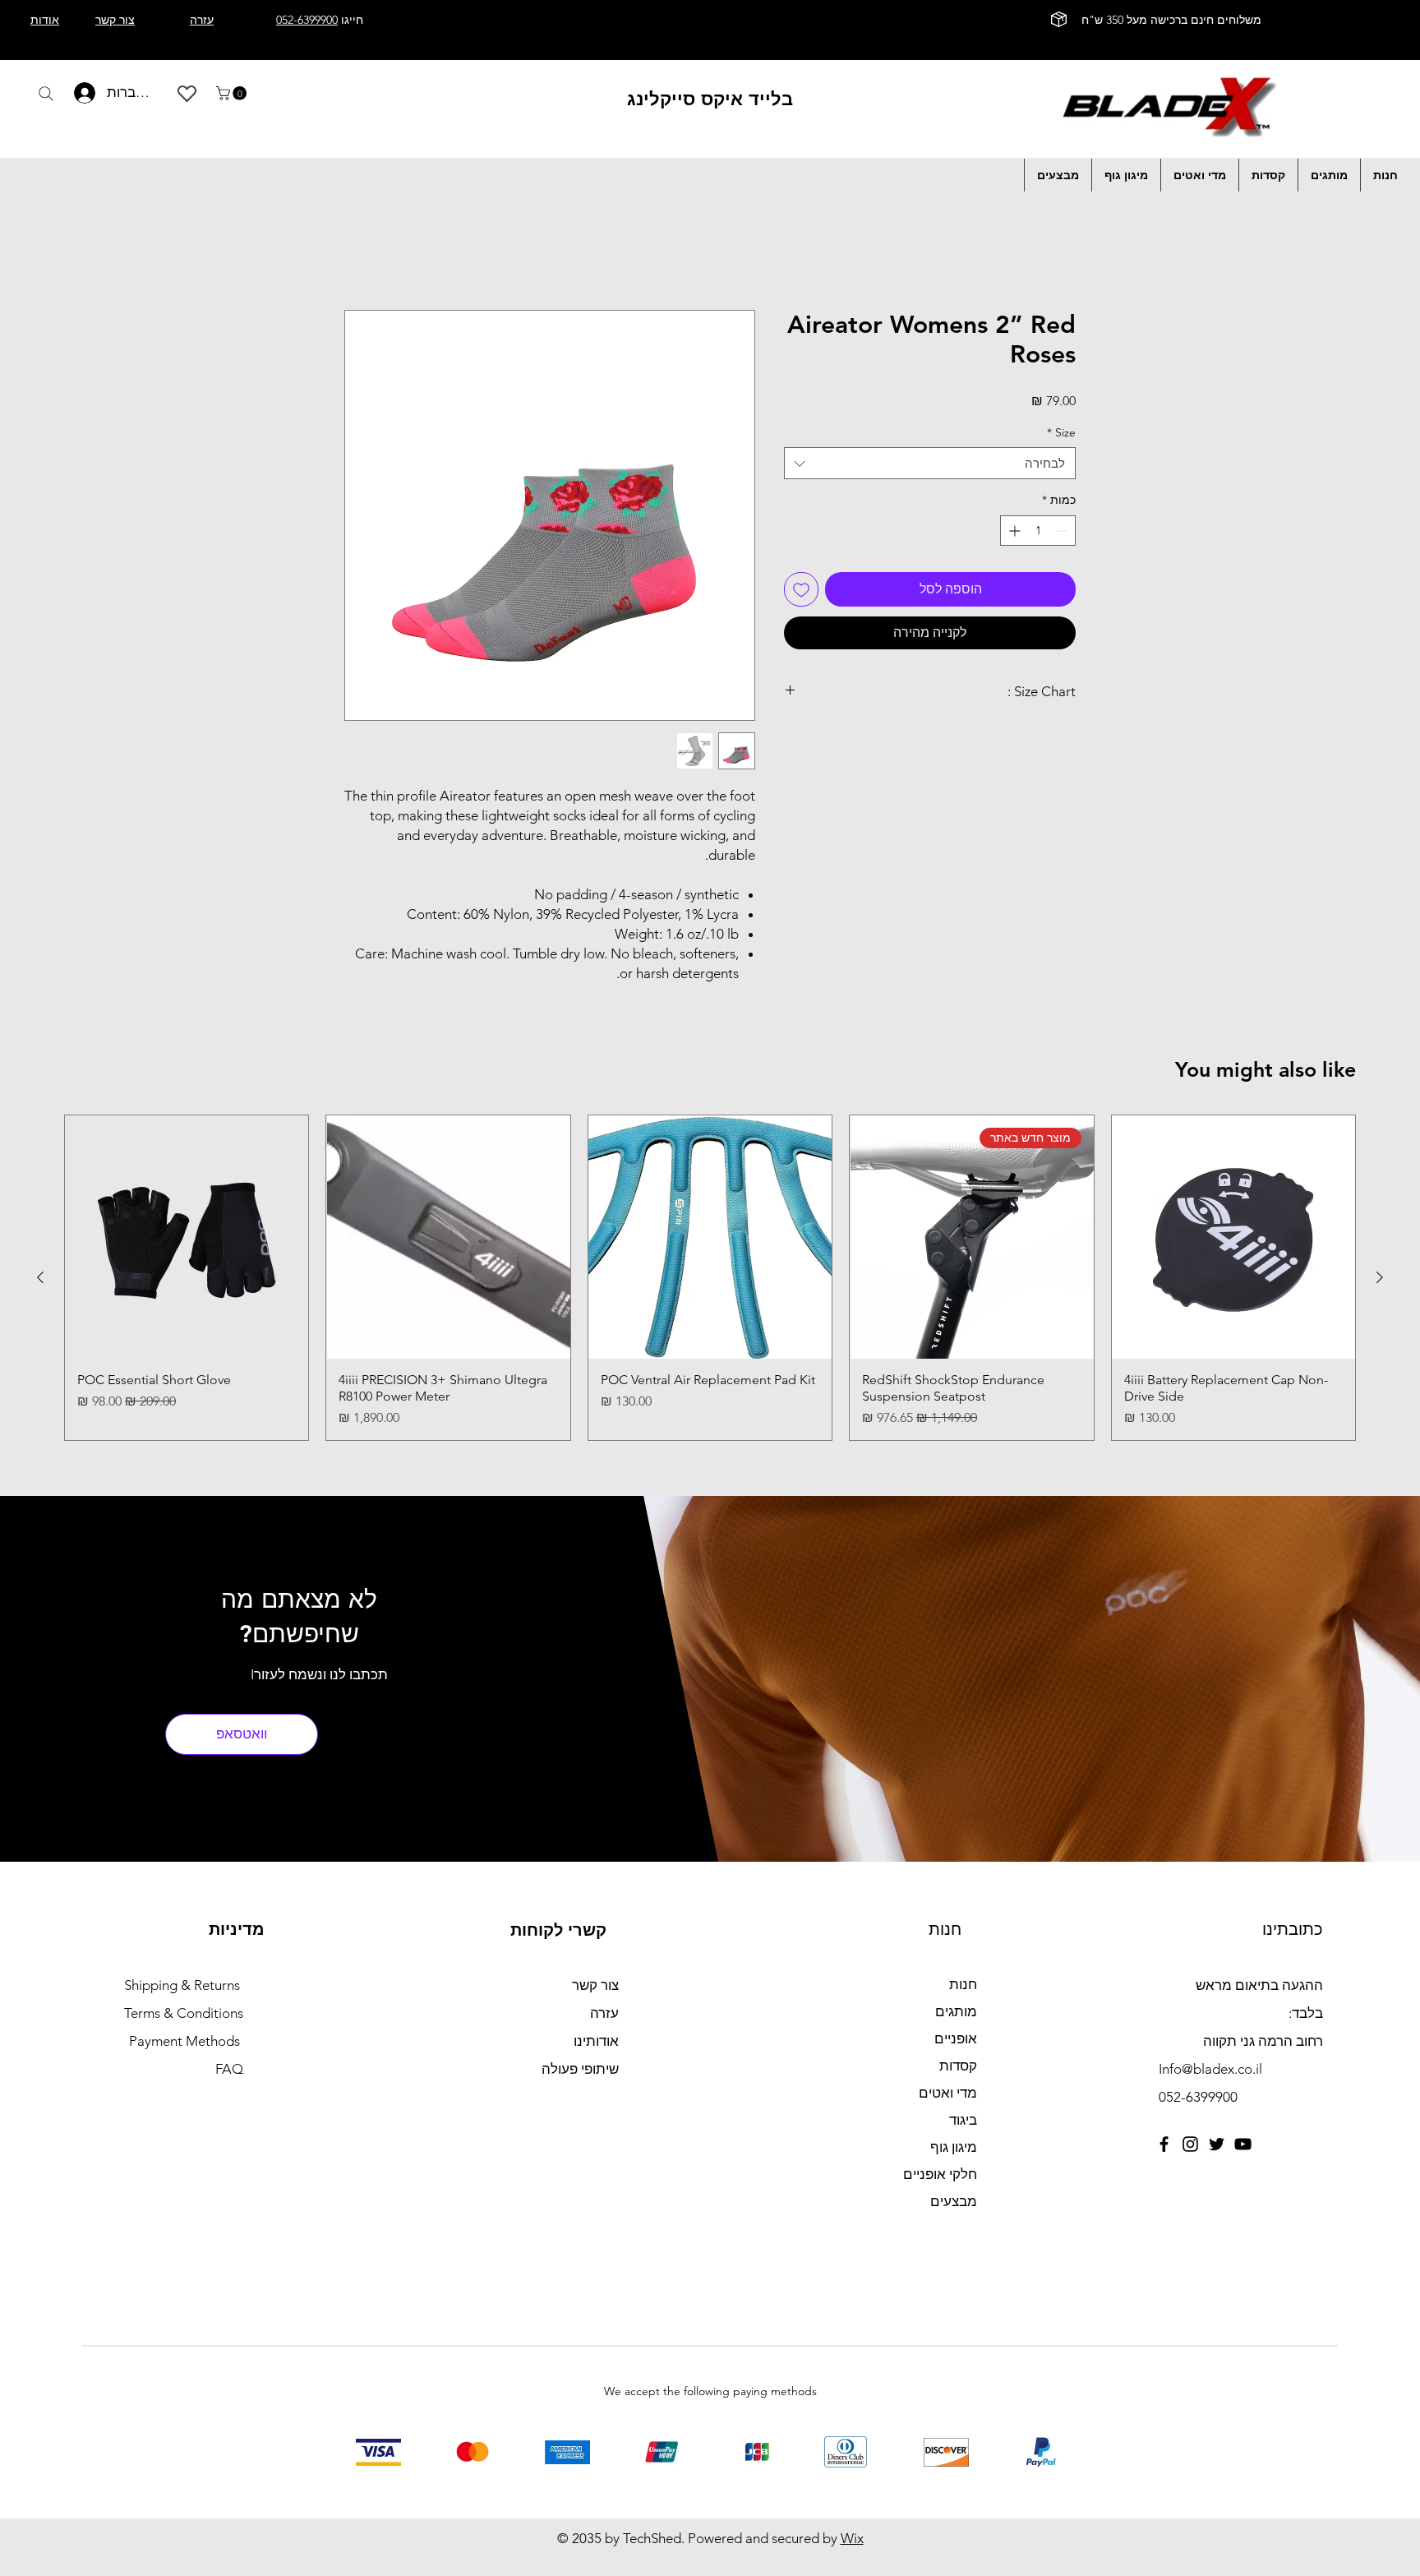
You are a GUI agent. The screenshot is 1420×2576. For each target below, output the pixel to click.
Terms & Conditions (184, 2013)
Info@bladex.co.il (1210, 2069)
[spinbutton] (1038, 531)
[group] (710, 1278)
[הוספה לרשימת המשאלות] (801, 589)
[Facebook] (1164, 2144)
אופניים (956, 2038)
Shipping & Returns (182, 1985)
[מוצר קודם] (1380, 1278)
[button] (233, 93)
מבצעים (954, 2201)
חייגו (320, 20)
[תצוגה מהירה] (1233, 1237)
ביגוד (963, 2120)
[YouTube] (1243, 2144)
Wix (852, 2538)
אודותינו (596, 2041)
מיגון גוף (954, 2147)
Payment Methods (186, 2041)
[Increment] (1013, 531)
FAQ (229, 2069)
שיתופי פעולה (580, 2069)
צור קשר (595, 1985)
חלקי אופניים (940, 2174)
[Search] (46, 94)
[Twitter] (1217, 2144)
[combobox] (930, 464)
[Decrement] (1063, 531)
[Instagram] (1190, 2144)
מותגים (956, 2011)
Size (1061, 432)
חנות (963, 1984)
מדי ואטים (948, 2093)
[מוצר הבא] (40, 1278)
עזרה (604, 2013)
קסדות (958, 2066)
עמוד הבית (1046, 250)
